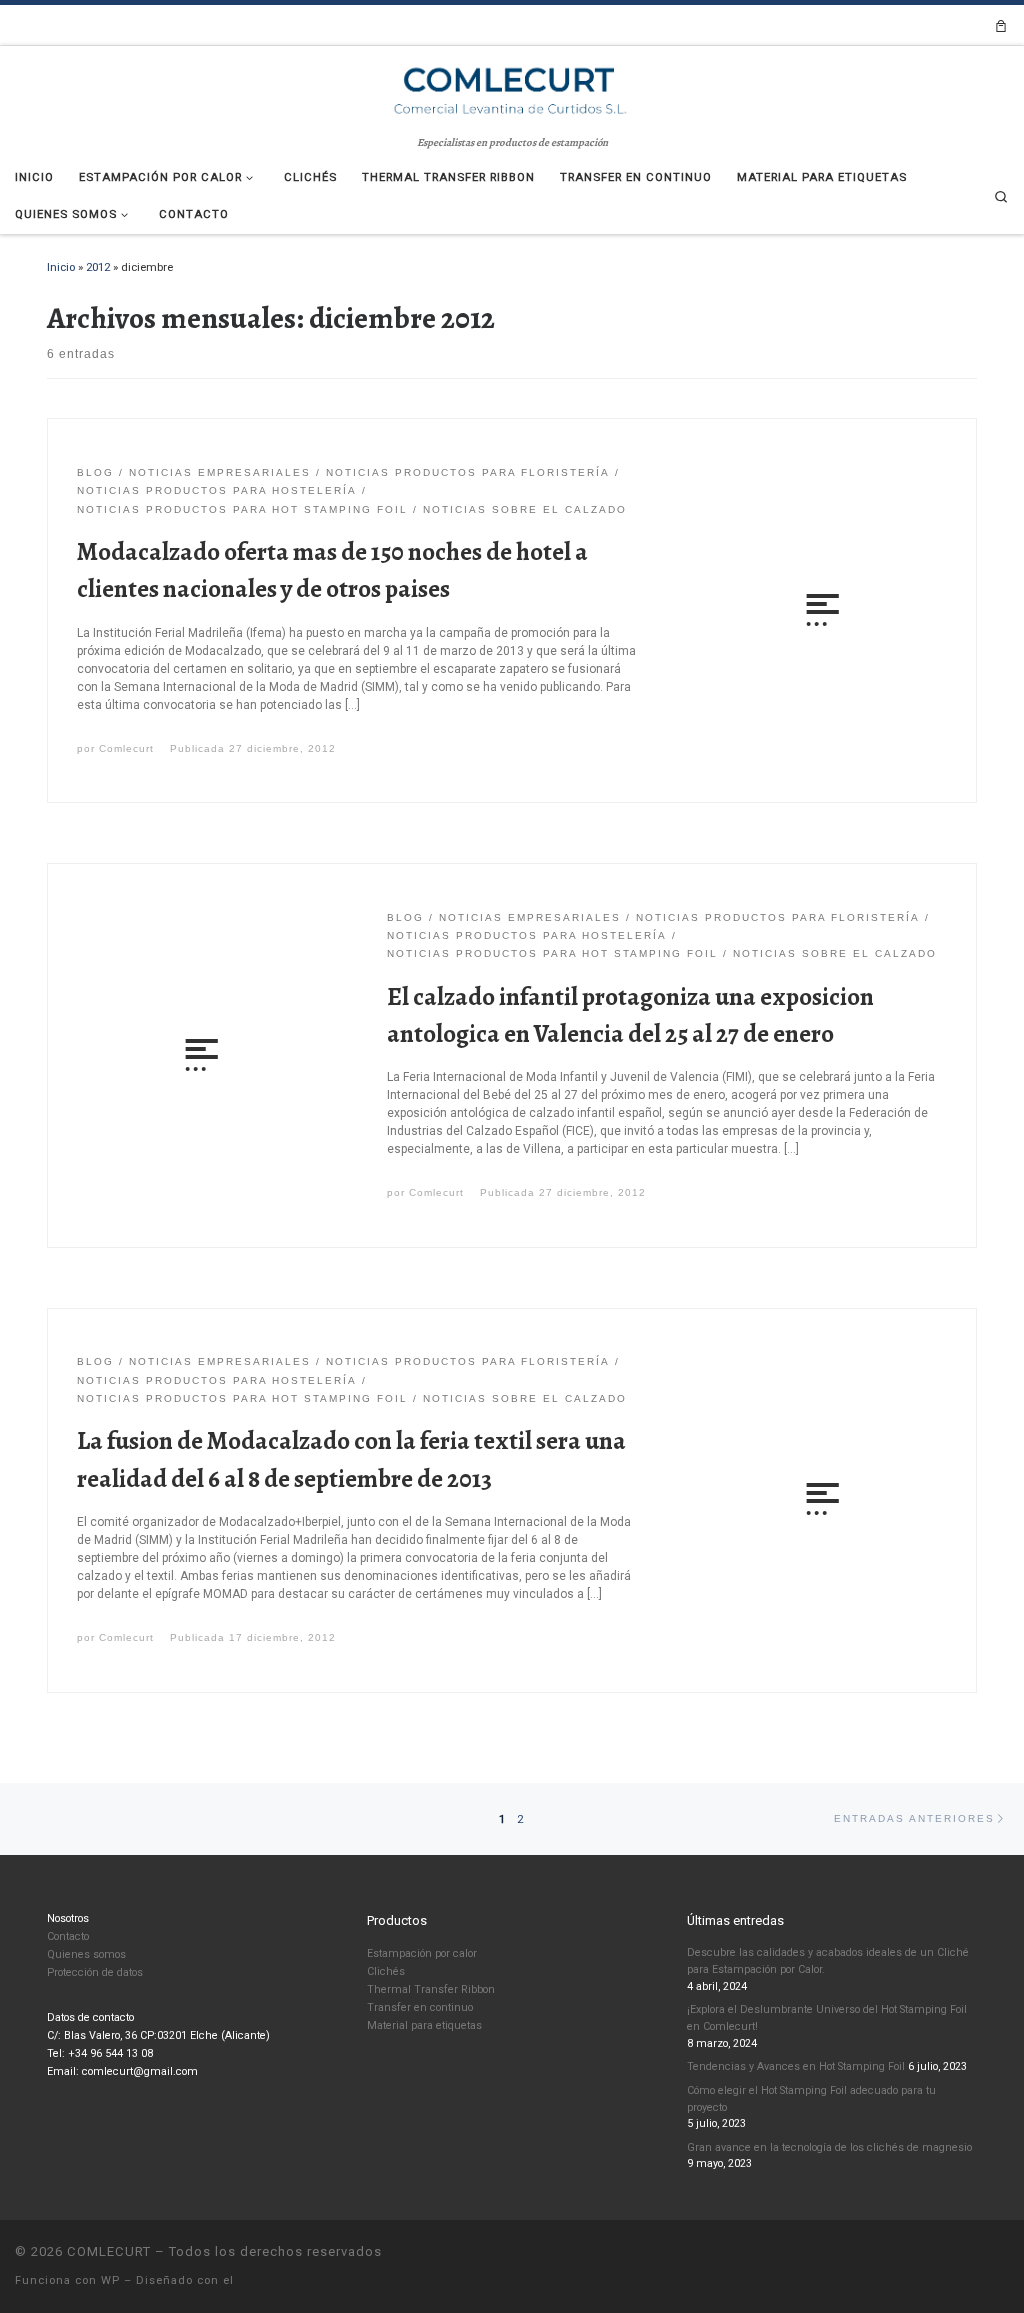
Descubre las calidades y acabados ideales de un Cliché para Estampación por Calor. (828, 1961)
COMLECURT (109, 2251)
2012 (98, 267)
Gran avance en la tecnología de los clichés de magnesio (829, 2147)
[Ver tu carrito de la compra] (1000, 25)
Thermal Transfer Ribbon (431, 1989)
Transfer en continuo (420, 2007)
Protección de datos (95, 1972)
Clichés (386, 1971)
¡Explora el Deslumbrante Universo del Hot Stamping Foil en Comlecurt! (827, 2018)
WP (110, 2280)
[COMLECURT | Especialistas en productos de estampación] (512, 89)
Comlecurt (126, 748)
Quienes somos (86, 1954)
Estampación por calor (422, 1953)
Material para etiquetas (424, 2025)
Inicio (61, 267)
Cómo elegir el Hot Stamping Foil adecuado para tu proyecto (811, 2099)
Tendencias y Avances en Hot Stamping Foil (796, 2066)
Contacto (68, 1936)
